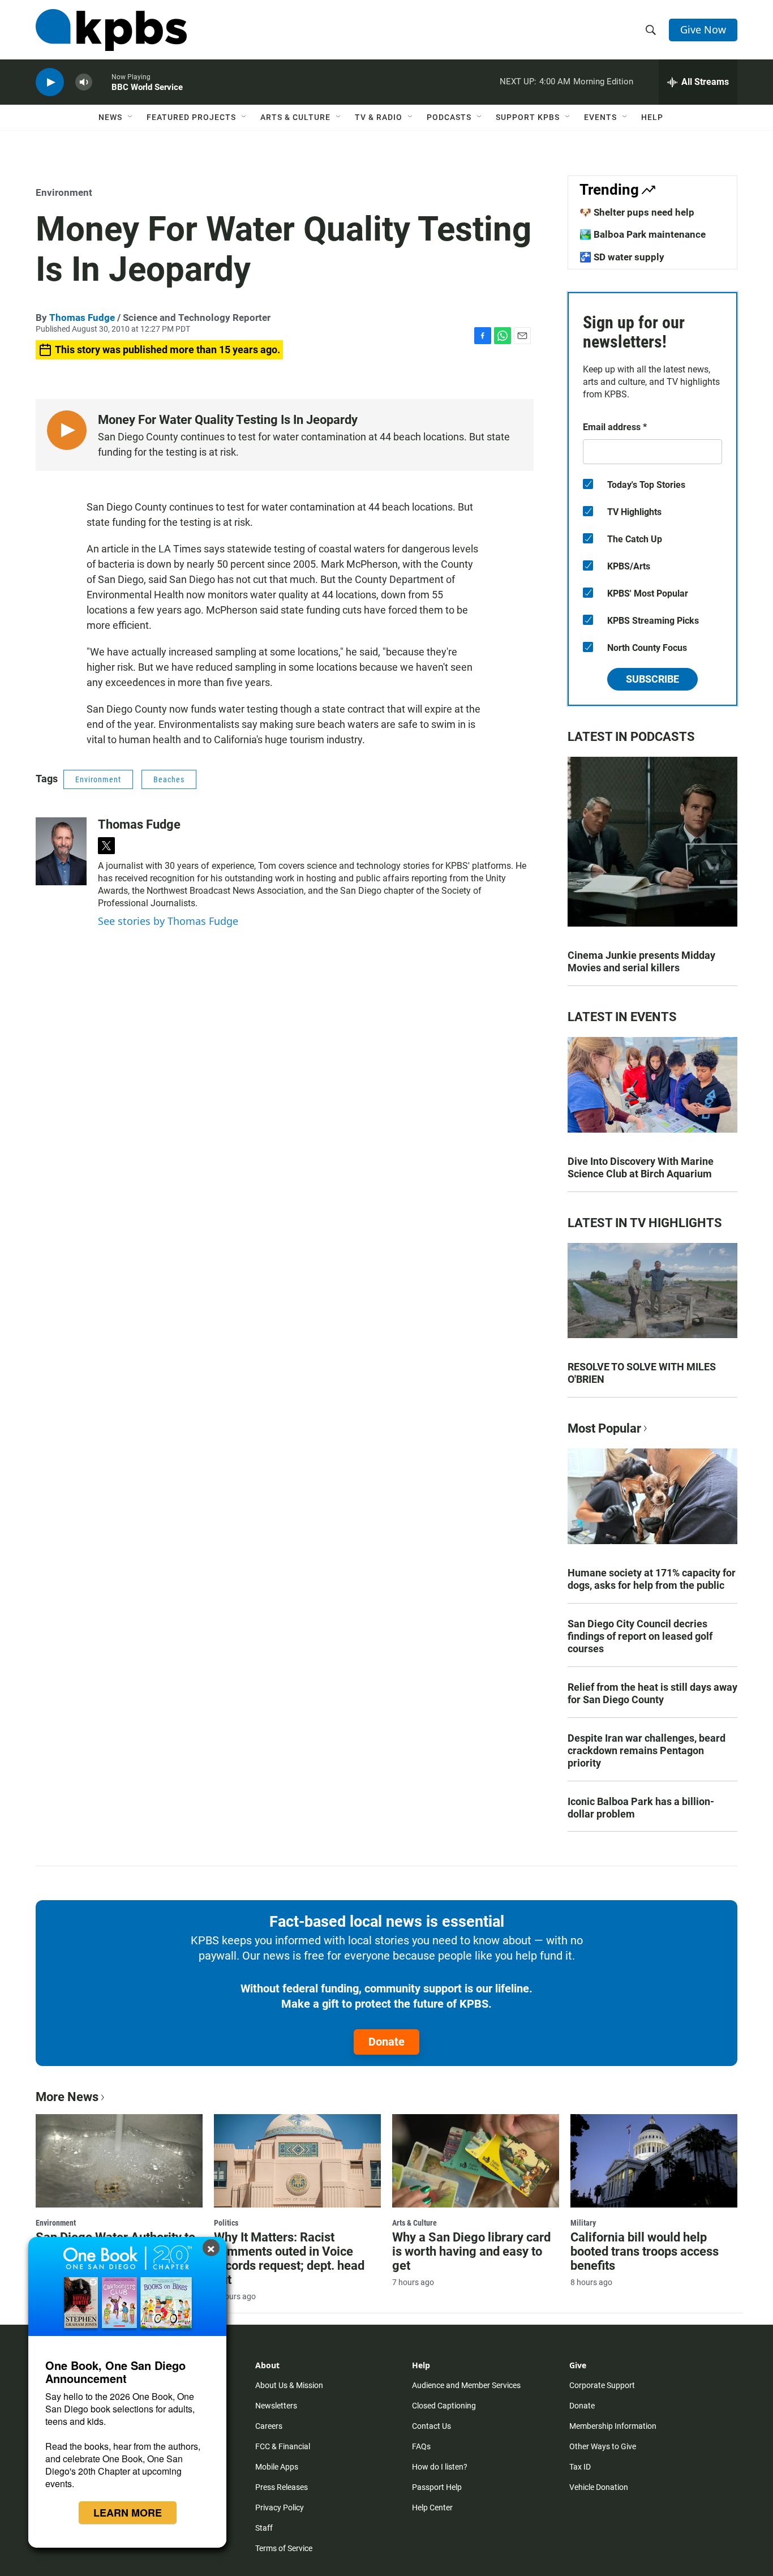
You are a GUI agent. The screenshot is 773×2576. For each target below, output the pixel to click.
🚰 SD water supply (622, 257)
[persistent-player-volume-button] (84, 82)
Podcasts (449, 117)
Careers (269, 2426)
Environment (64, 192)
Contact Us (431, 2426)
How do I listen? (440, 2467)
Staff (264, 2528)
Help (652, 117)
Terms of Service (284, 2548)
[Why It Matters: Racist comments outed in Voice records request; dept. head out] (297, 2161)
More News (67, 2097)
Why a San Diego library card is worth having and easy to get (471, 2251)
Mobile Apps (277, 2467)
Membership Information (613, 2426)
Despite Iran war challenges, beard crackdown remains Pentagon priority (647, 1750)
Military (583, 2223)
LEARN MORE (128, 2513)
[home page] (111, 30)
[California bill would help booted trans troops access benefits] (654, 2161)
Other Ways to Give (603, 2446)
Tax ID (580, 2467)
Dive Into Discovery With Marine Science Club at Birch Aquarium (641, 1167)
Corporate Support (602, 2385)
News (110, 117)
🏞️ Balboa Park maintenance (643, 234)
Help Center (432, 2508)
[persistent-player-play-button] (50, 82)
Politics (226, 2223)
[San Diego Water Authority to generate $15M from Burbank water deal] (119, 2161)
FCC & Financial (283, 2446)
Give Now (703, 29)
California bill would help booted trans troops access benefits (645, 2251)
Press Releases (282, 2487)
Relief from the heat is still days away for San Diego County (652, 1693)
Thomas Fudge (82, 318)
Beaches (169, 779)
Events (600, 117)
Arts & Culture (295, 117)
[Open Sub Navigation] (131, 117)
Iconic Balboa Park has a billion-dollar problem (641, 1808)
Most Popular (604, 1428)
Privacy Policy (280, 2508)
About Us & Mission (289, 2385)
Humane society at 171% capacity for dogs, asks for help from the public (652, 1579)
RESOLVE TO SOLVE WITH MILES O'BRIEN (642, 1373)
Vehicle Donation (599, 2487)
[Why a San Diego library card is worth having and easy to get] (476, 2161)
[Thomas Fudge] (61, 851)
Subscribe (652, 679)
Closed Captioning (444, 2406)
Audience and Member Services (466, 2385)
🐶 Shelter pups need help (637, 212)
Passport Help (437, 2487)
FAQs (421, 2446)
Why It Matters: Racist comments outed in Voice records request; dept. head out (289, 2258)
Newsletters (276, 2406)
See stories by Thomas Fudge (168, 921)
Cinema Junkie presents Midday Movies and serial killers (641, 961)
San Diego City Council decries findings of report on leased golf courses (640, 1636)
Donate (386, 2042)
